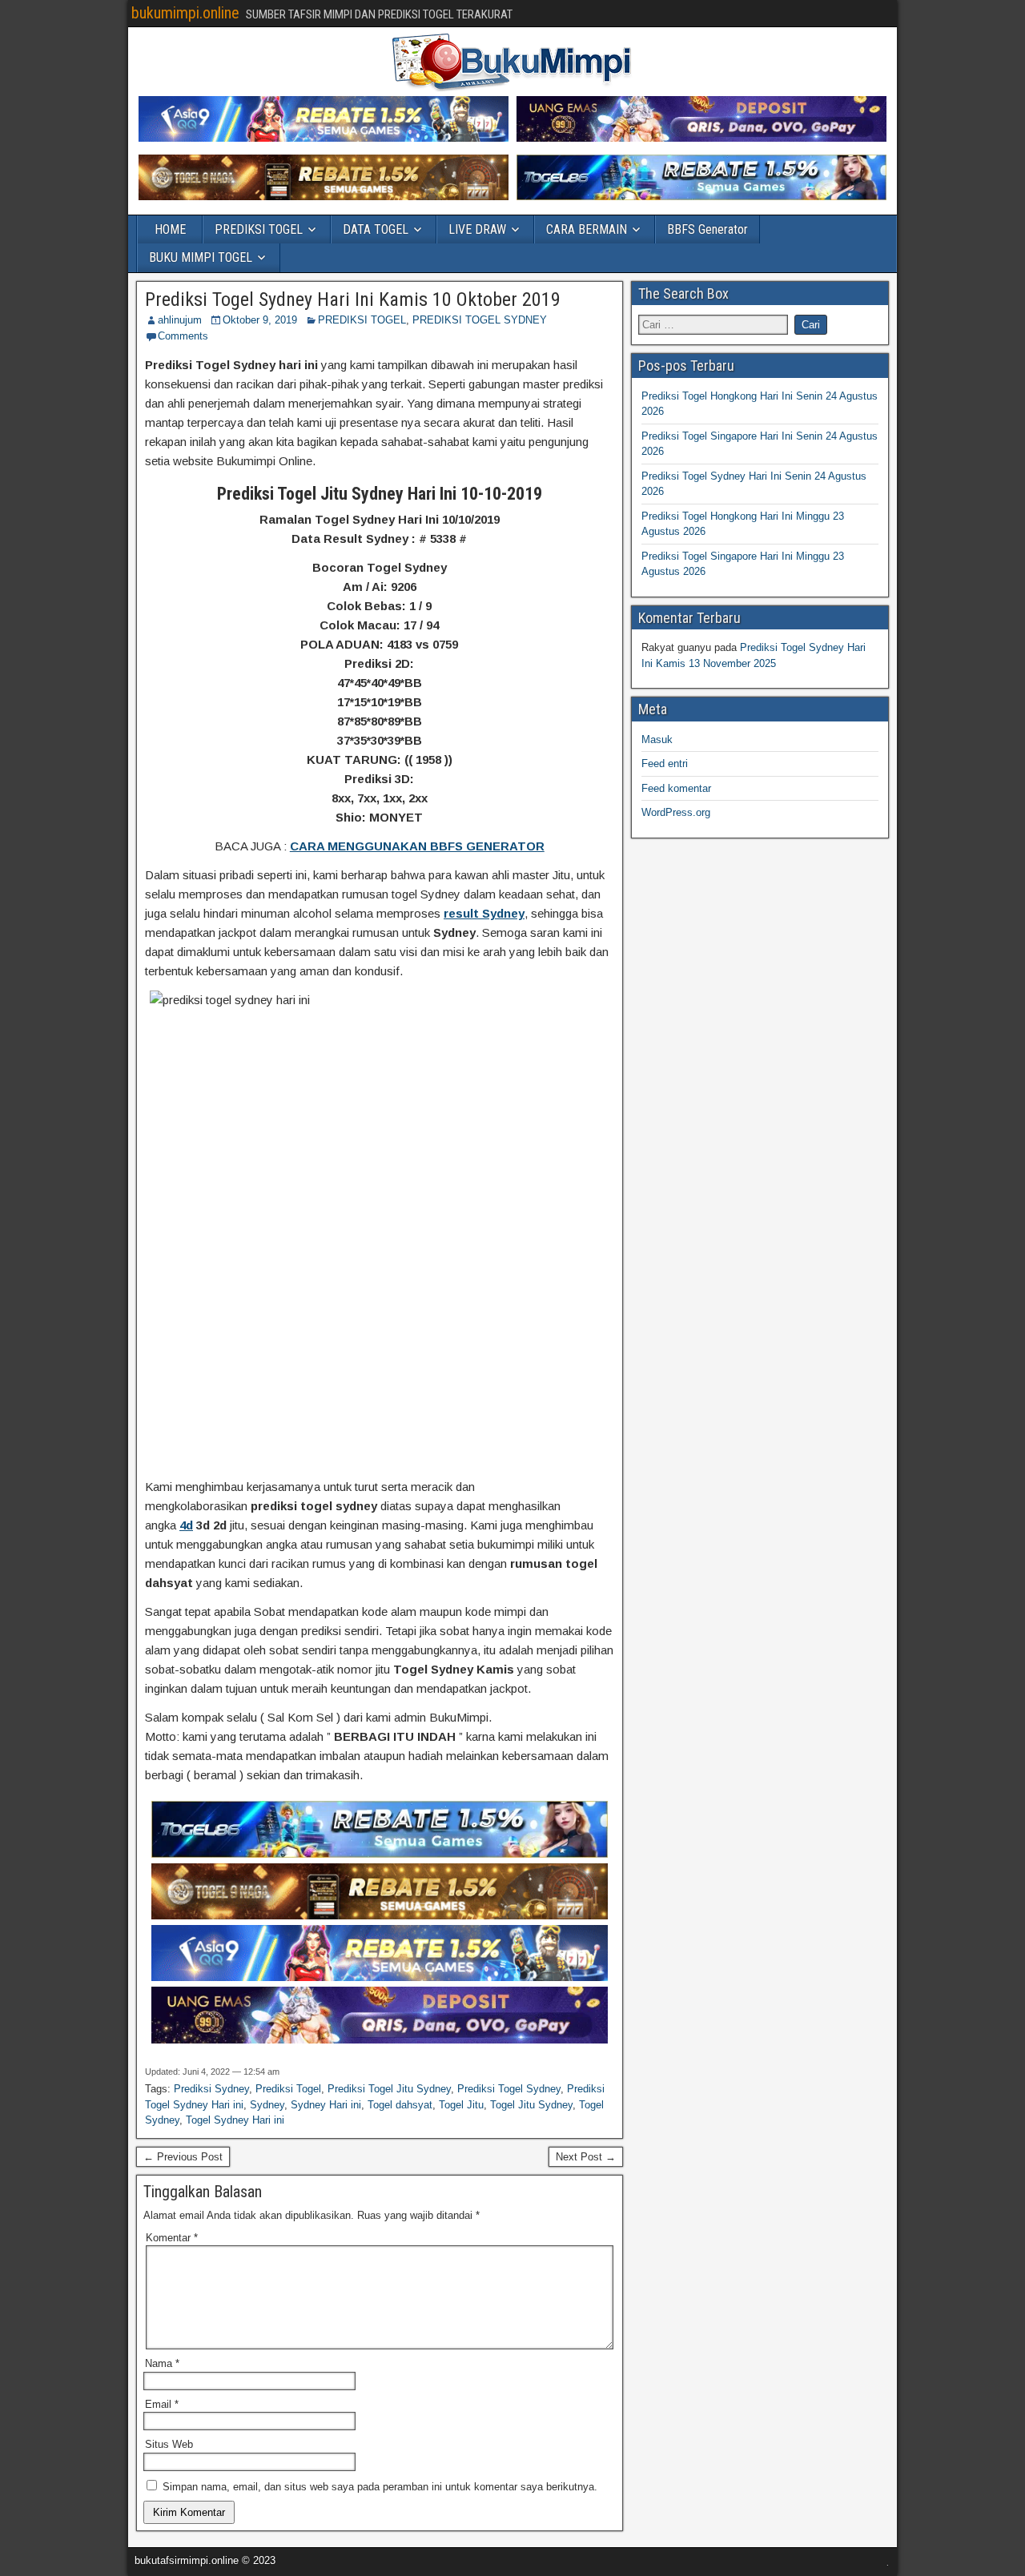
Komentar (172, 2238)
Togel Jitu (461, 2105)
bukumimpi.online (185, 13)
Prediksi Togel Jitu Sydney (389, 2089)
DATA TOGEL (376, 229)
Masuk (657, 739)
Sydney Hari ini (326, 2105)
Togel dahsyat (400, 2105)
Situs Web (169, 2444)
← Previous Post (183, 2157)
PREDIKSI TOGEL (259, 229)
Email (162, 2404)
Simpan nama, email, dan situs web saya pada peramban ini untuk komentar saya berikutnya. (380, 2487)
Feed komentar (676, 788)
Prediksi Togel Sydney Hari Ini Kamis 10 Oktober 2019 (353, 299)
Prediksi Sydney (211, 2089)
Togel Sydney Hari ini (235, 2120)
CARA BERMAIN (587, 229)
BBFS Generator (707, 229)
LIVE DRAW (477, 229)
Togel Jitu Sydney (531, 2105)
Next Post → (586, 2157)
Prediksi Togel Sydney (509, 2089)
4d (186, 1525)
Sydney (267, 2105)
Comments (183, 336)
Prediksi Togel (288, 2089)
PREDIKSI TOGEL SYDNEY (480, 320)
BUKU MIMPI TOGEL (201, 257)
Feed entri (665, 764)
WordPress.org (676, 812)
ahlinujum (180, 320)
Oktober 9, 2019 (260, 320)
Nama (162, 2363)
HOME (170, 229)
